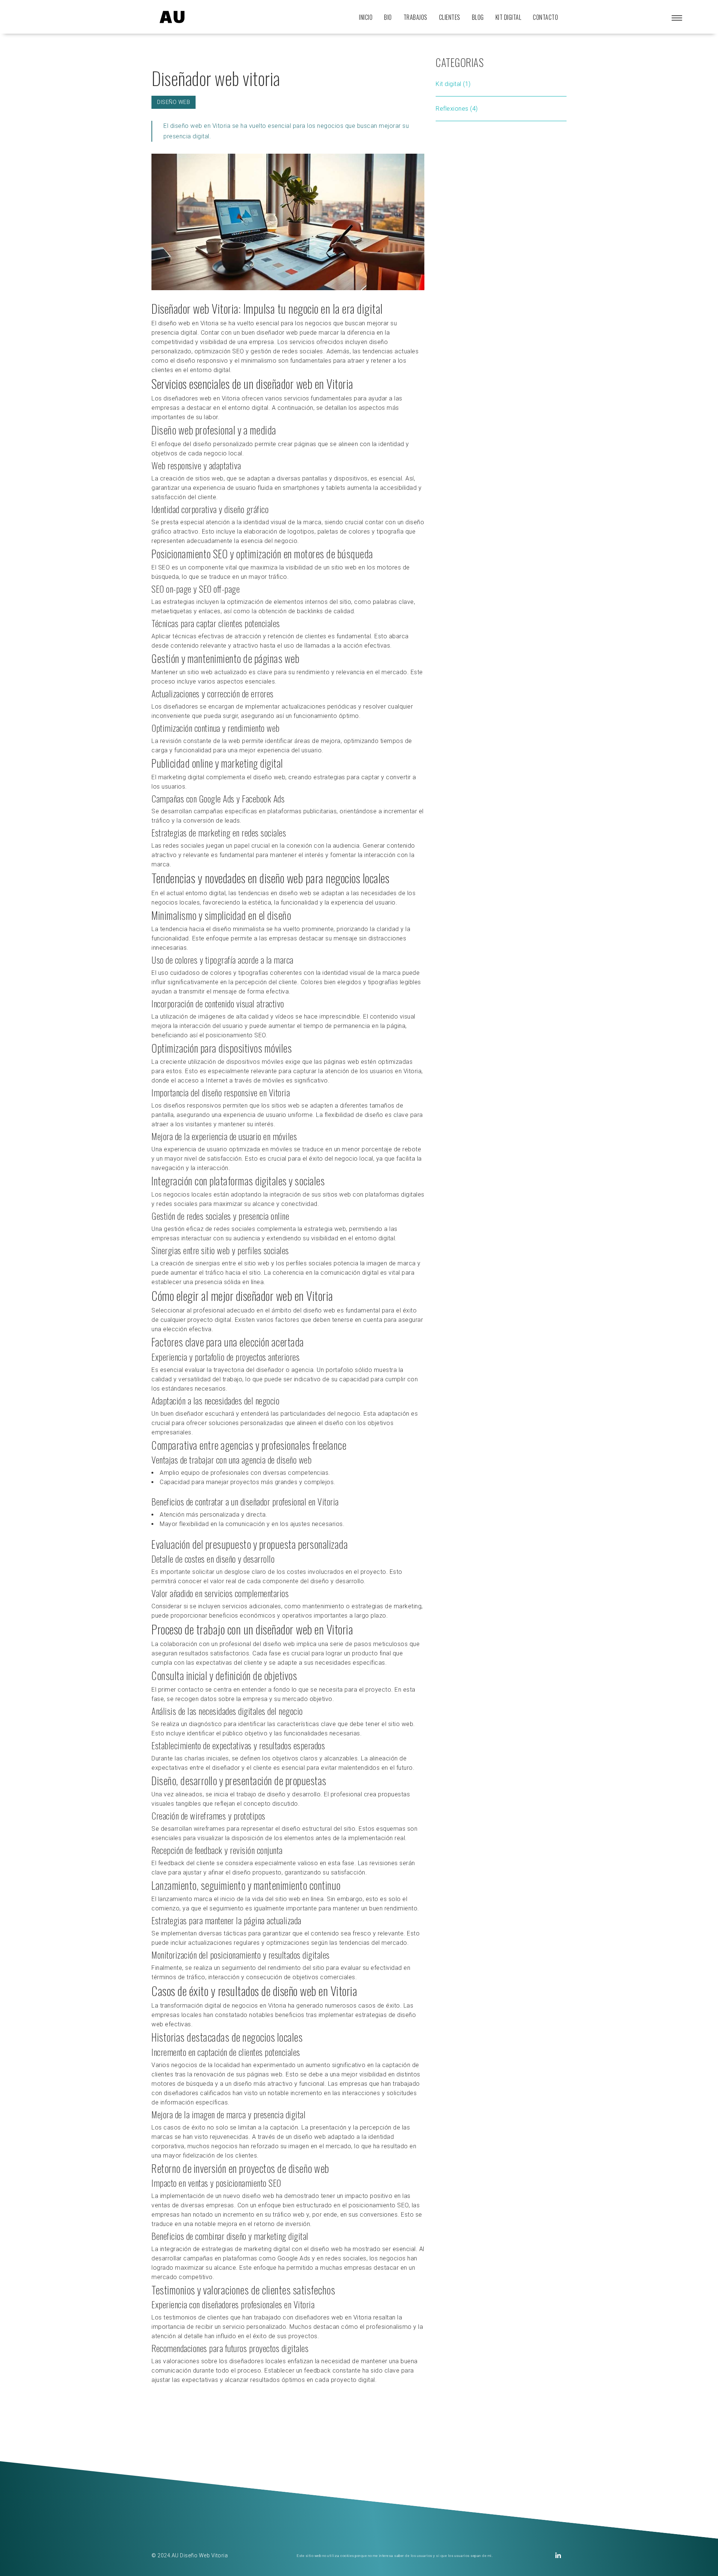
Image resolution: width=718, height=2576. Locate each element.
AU (175, 2555)
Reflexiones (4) (457, 109)
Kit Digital (509, 17)
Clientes (450, 17)
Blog (478, 17)
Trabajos (415, 17)
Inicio (366, 17)
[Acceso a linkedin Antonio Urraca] (558, 2556)
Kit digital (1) (453, 84)
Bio (388, 17)
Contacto (545, 17)
